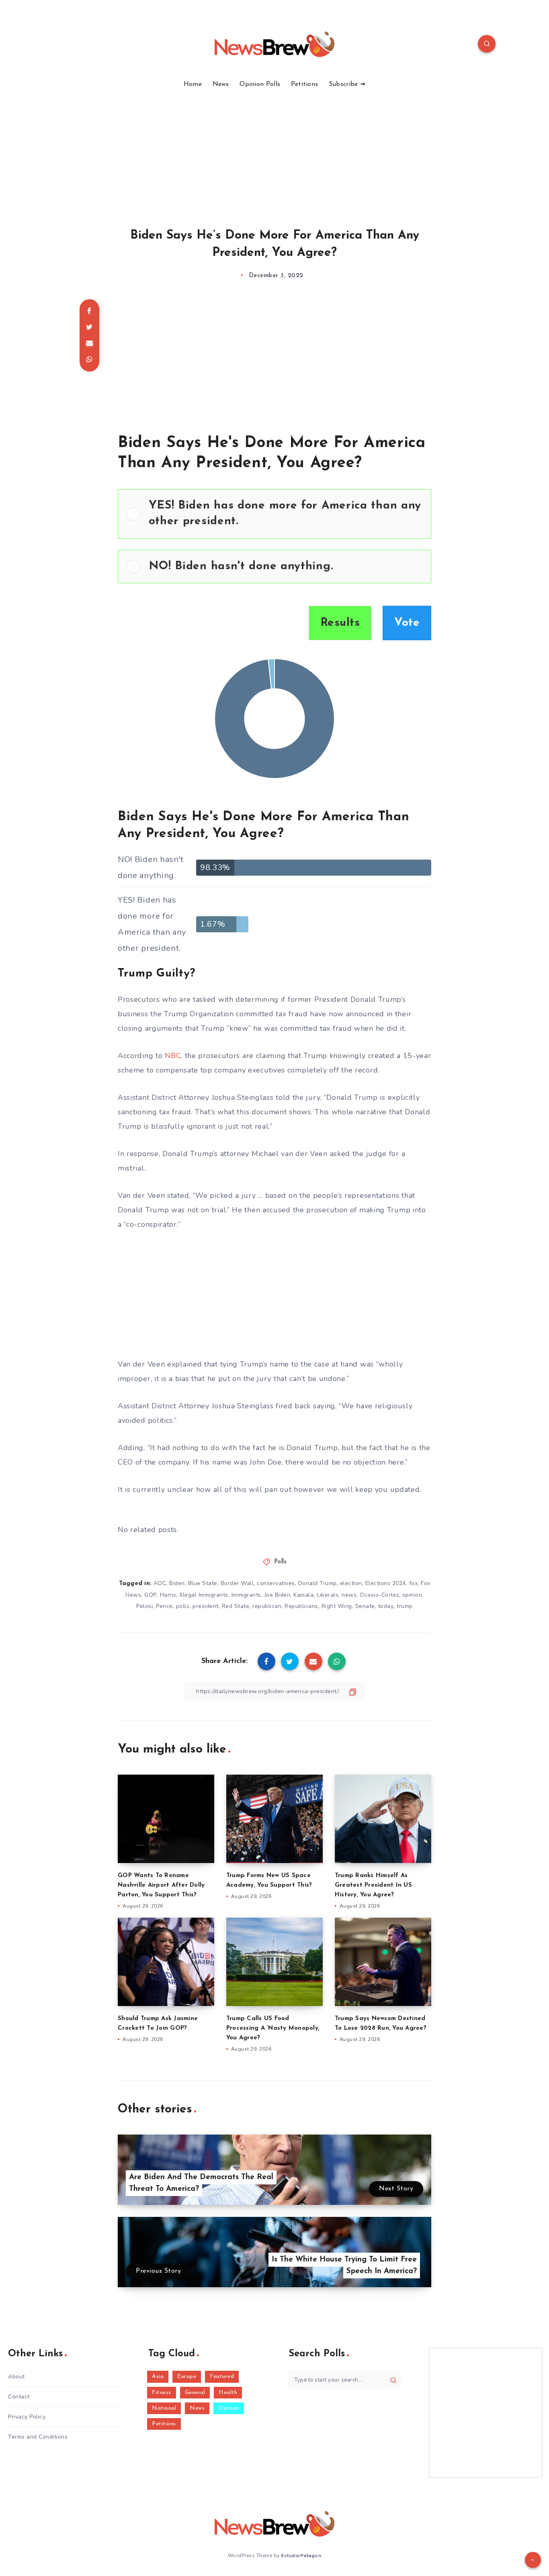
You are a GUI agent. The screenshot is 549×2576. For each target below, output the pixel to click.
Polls (281, 1562)
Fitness (162, 2393)
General (195, 2393)
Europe (187, 2377)
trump (405, 1606)
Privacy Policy (27, 2417)
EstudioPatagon (301, 2556)
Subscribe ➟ (347, 84)
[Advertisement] (274, 149)
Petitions (305, 84)
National (164, 2408)
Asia (158, 2377)
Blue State (203, 1583)
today (386, 1606)
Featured (222, 2377)
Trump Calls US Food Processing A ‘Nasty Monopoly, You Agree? (273, 2028)
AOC (160, 1583)
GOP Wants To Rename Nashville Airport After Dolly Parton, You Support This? (161, 1885)
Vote (407, 623)
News (221, 84)
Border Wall (237, 1583)
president (206, 1606)
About (16, 2377)
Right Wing (337, 1606)
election (351, 1583)
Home (193, 84)
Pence (164, 1606)
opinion (412, 1595)
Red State (236, 1606)
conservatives (276, 1583)
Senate (365, 1606)
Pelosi (144, 1606)
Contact (19, 2397)
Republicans (301, 1606)
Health (228, 2393)
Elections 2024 (386, 1583)
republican (267, 1606)
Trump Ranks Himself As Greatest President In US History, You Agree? (373, 1885)
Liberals (328, 1595)
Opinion (229, 2408)
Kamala (303, 1595)
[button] (286, 514)
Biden (177, 1583)
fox (414, 1583)
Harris (168, 1595)
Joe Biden (278, 1595)
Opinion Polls (260, 84)
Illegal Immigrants (204, 1595)
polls (183, 1606)
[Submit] (393, 2380)
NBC (173, 1056)
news (349, 1595)
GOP (151, 1595)
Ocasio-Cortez (379, 1595)
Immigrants (246, 1595)
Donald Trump (318, 1583)
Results (340, 623)
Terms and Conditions (38, 2437)
